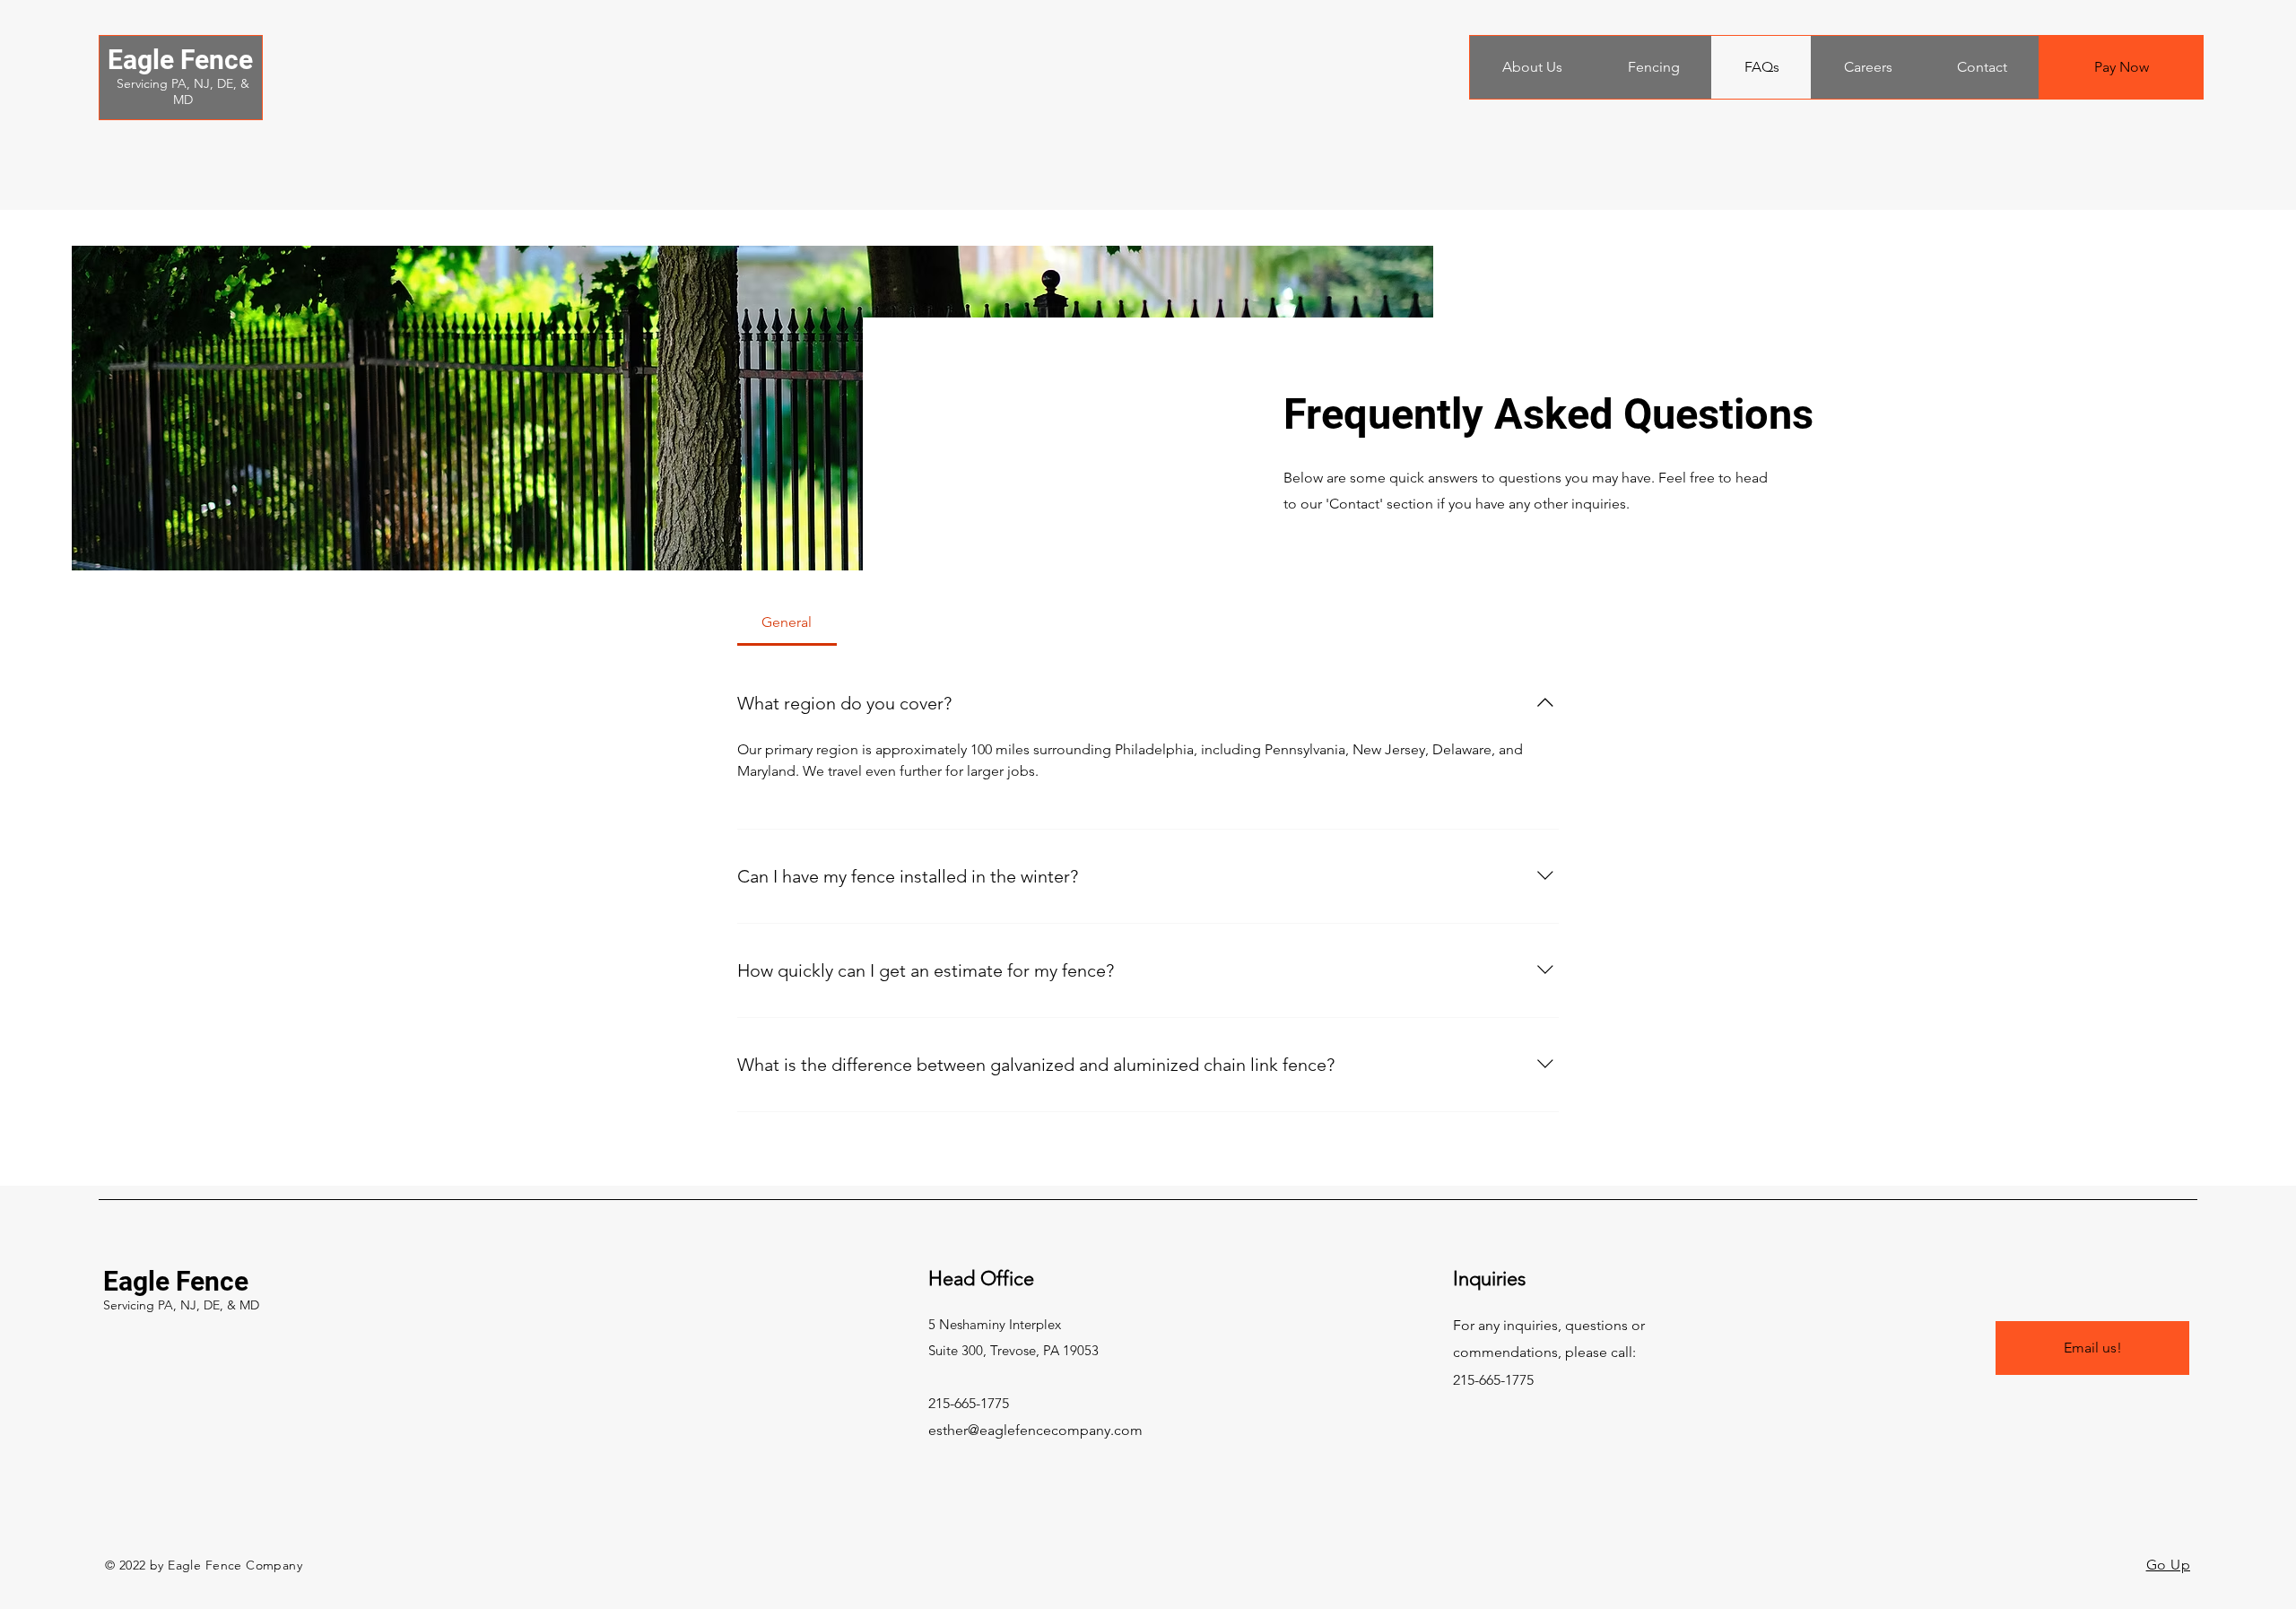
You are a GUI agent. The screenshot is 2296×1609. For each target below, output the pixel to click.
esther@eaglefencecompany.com (1035, 1430)
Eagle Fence (180, 60)
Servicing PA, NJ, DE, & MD (183, 91)
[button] (1532, 67)
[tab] (787, 622)
